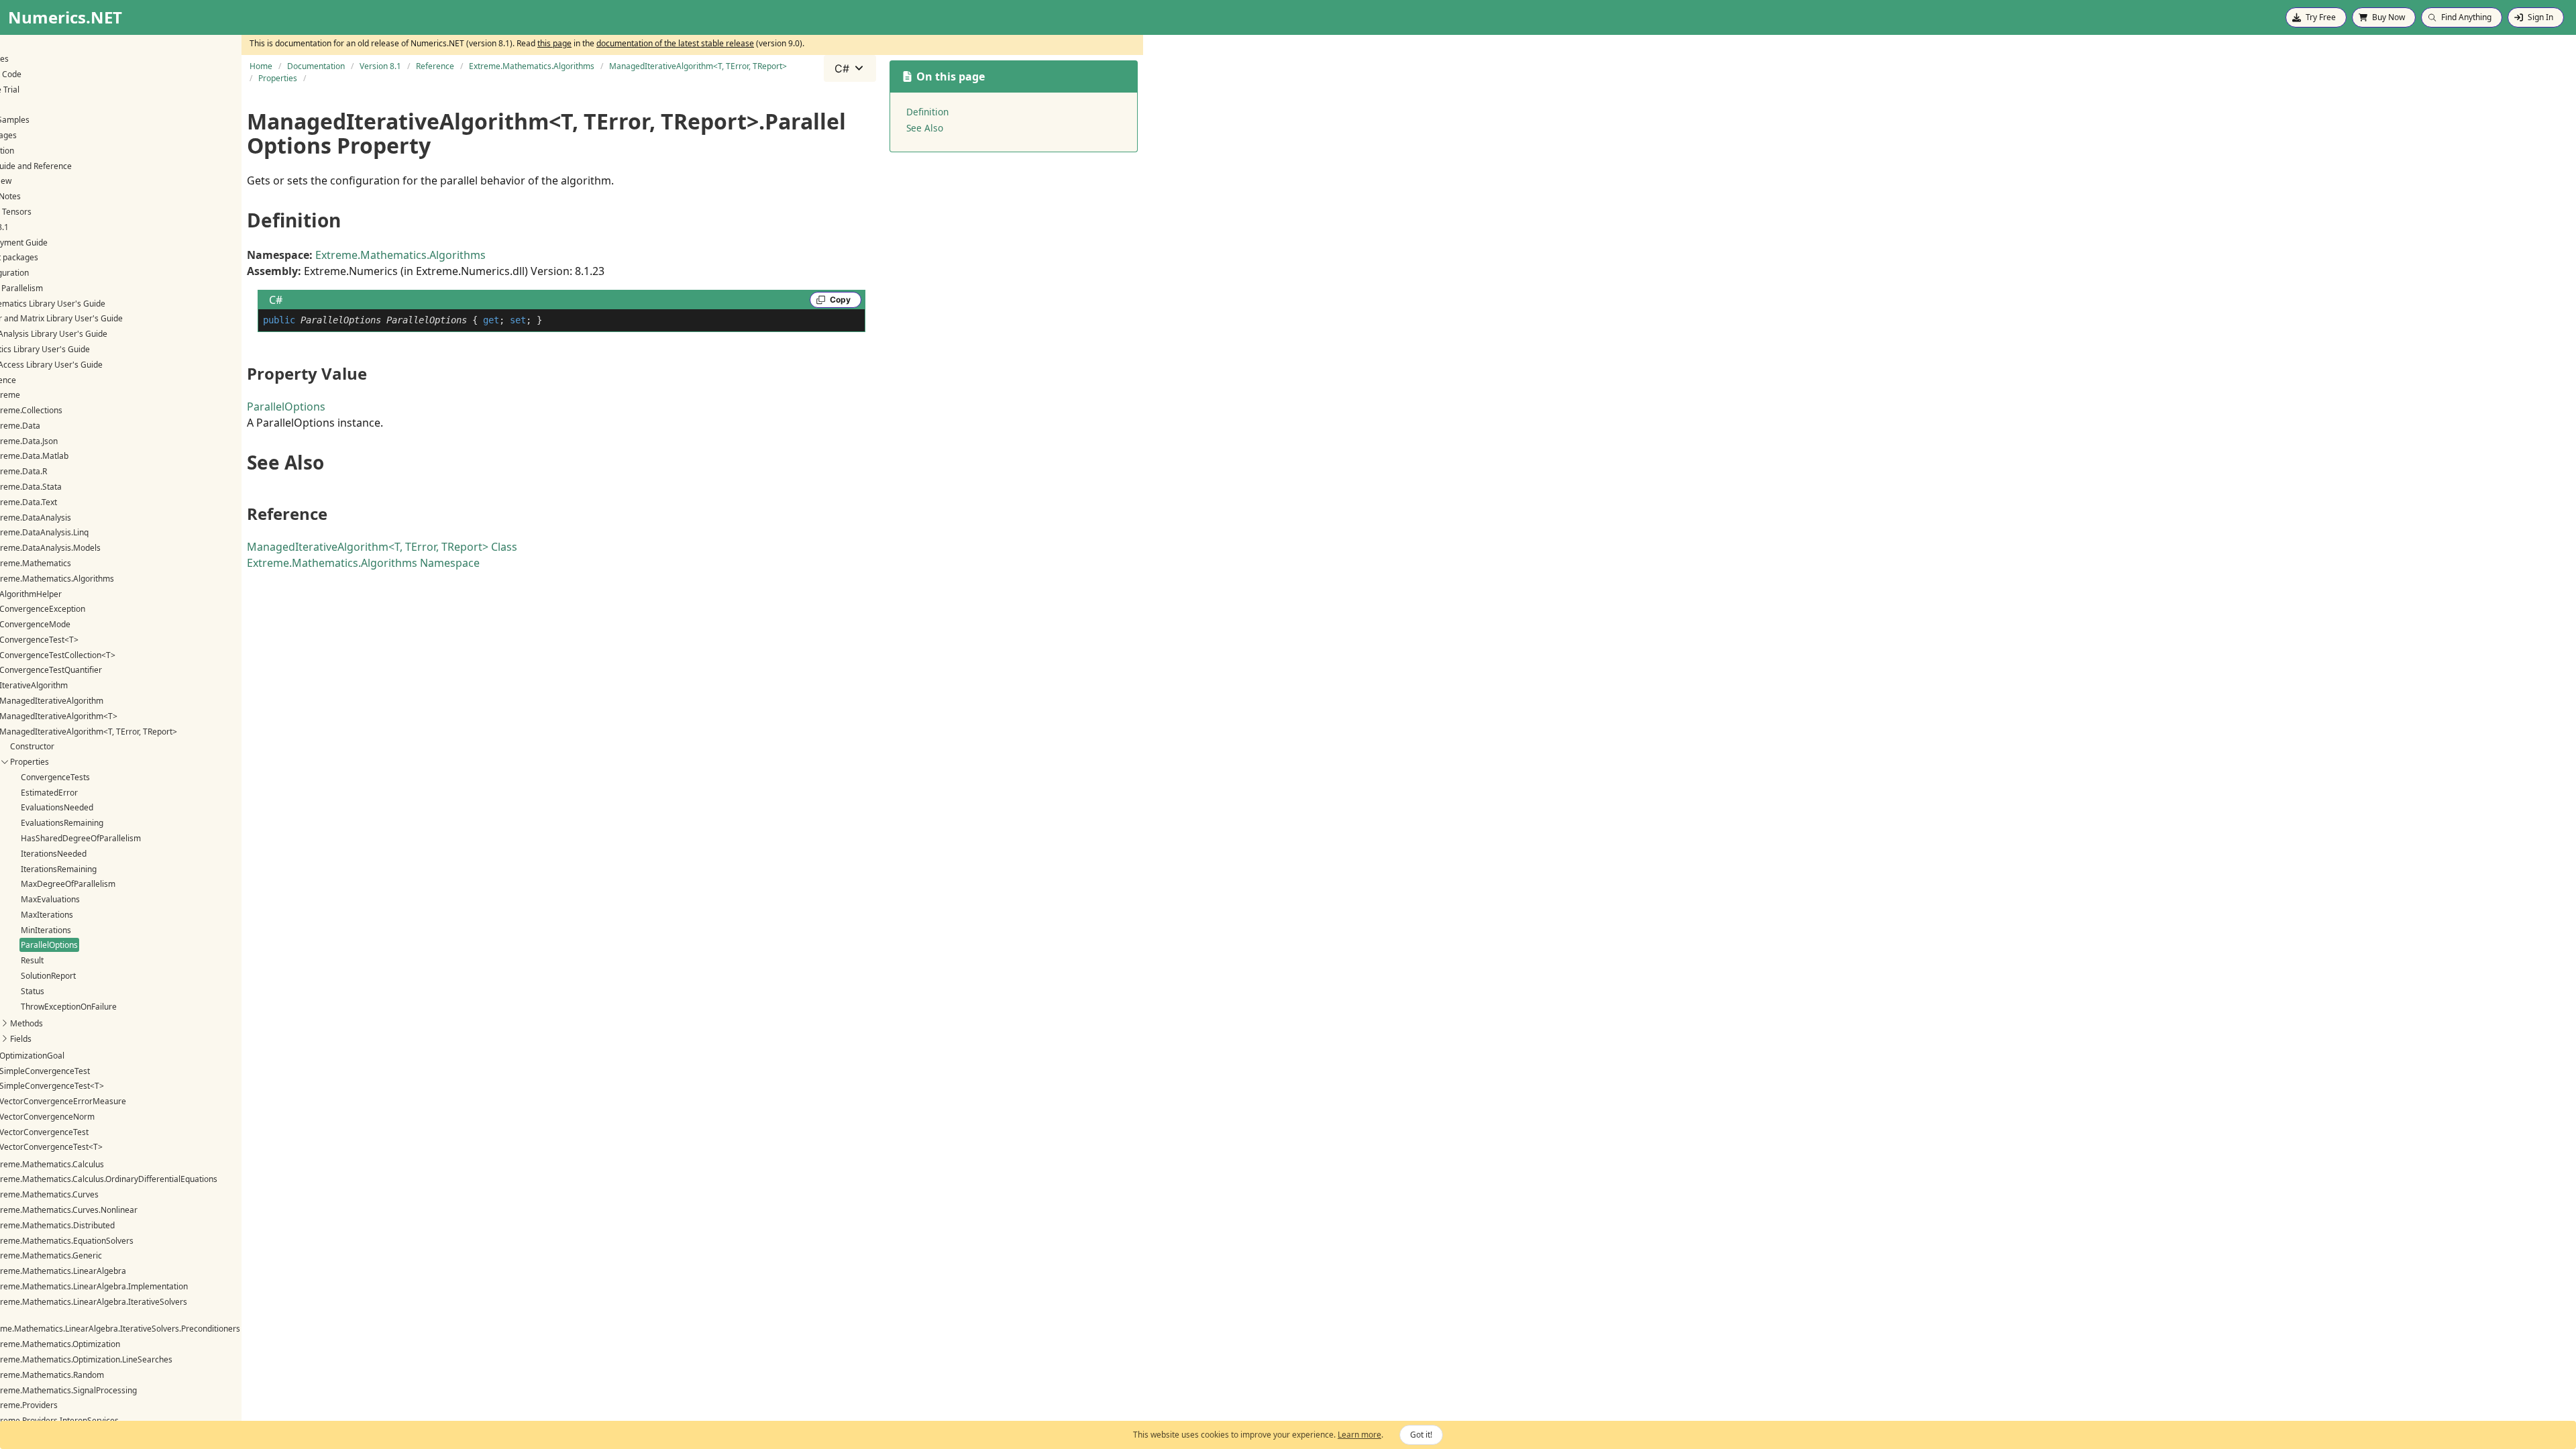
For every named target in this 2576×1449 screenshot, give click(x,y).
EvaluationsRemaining (62, 823)
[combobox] (850, 68)
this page (554, 43)
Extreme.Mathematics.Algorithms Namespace (363, 563)
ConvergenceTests (55, 777)
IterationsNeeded (54, 854)
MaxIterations (47, 915)
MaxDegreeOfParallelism (68, 884)
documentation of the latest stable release (675, 43)
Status (33, 991)
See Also (925, 128)
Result (32, 960)
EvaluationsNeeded (57, 807)
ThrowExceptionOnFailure (69, 1007)
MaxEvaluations (50, 899)
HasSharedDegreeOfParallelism (81, 838)
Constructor (32, 746)
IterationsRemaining (59, 869)
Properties (30, 762)
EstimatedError (49, 793)
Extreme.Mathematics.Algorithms (400, 255)
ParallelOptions (49, 945)
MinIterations (46, 930)
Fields (21, 1039)
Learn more (1359, 1435)
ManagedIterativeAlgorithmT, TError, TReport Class (382, 547)
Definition (927, 112)
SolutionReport (48, 976)
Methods (26, 1023)
